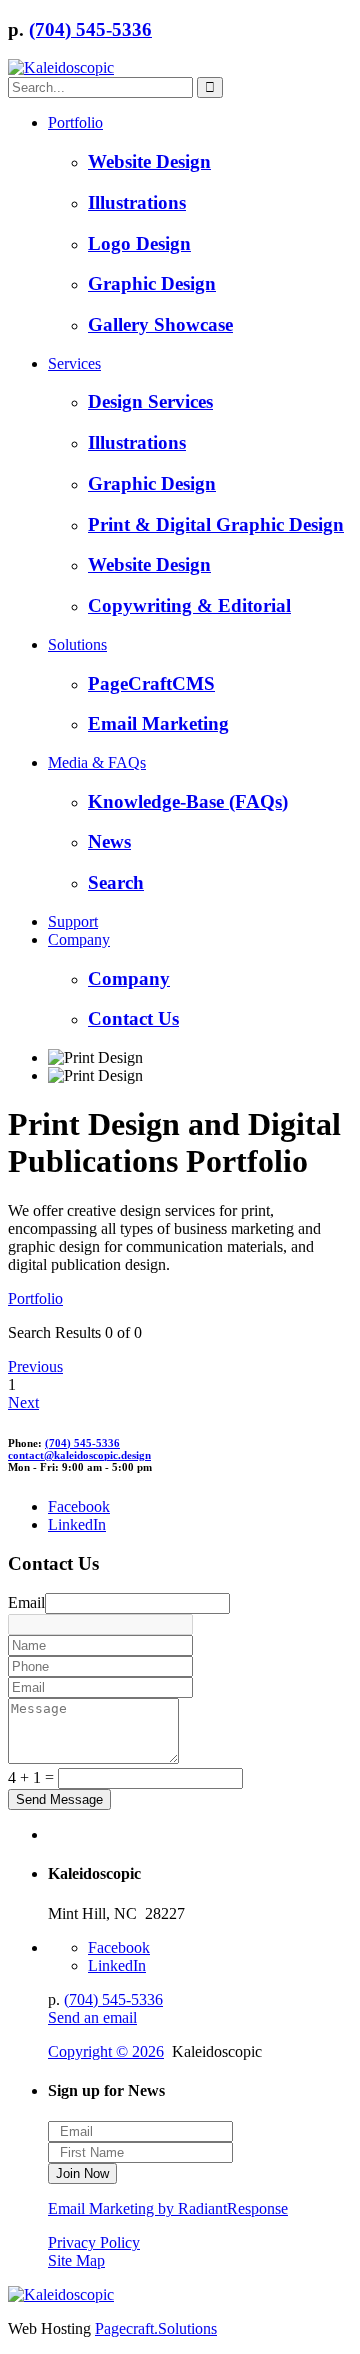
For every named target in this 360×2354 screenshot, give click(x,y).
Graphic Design (152, 283)
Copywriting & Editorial (189, 605)
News (109, 841)
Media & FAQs (97, 762)
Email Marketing (158, 723)
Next (23, 1402)
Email (26, 1602)
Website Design (149, 161)
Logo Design (139, 243)
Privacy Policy (94, 2242)
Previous (35, 1366)
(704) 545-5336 (90, 29)
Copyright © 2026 (106, 2051)
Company (79, 939)
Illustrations (137, 202)
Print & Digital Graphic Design (216, 524)
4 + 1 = (31, 1777)
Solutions (77, 644)
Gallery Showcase (160, 324)
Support (73, 921)
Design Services (150, 401)
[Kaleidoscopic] (61, 67)
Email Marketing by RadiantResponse (168, 2208)
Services (74, 363)
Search (116, 882)
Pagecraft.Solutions (156, 2328)
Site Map (76, 2260)
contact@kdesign (79, 1455)
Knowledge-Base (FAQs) (188, 801)
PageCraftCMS (151, 683)
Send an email (92, 2017)
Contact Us (133, 1018)
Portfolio (75, 122)
